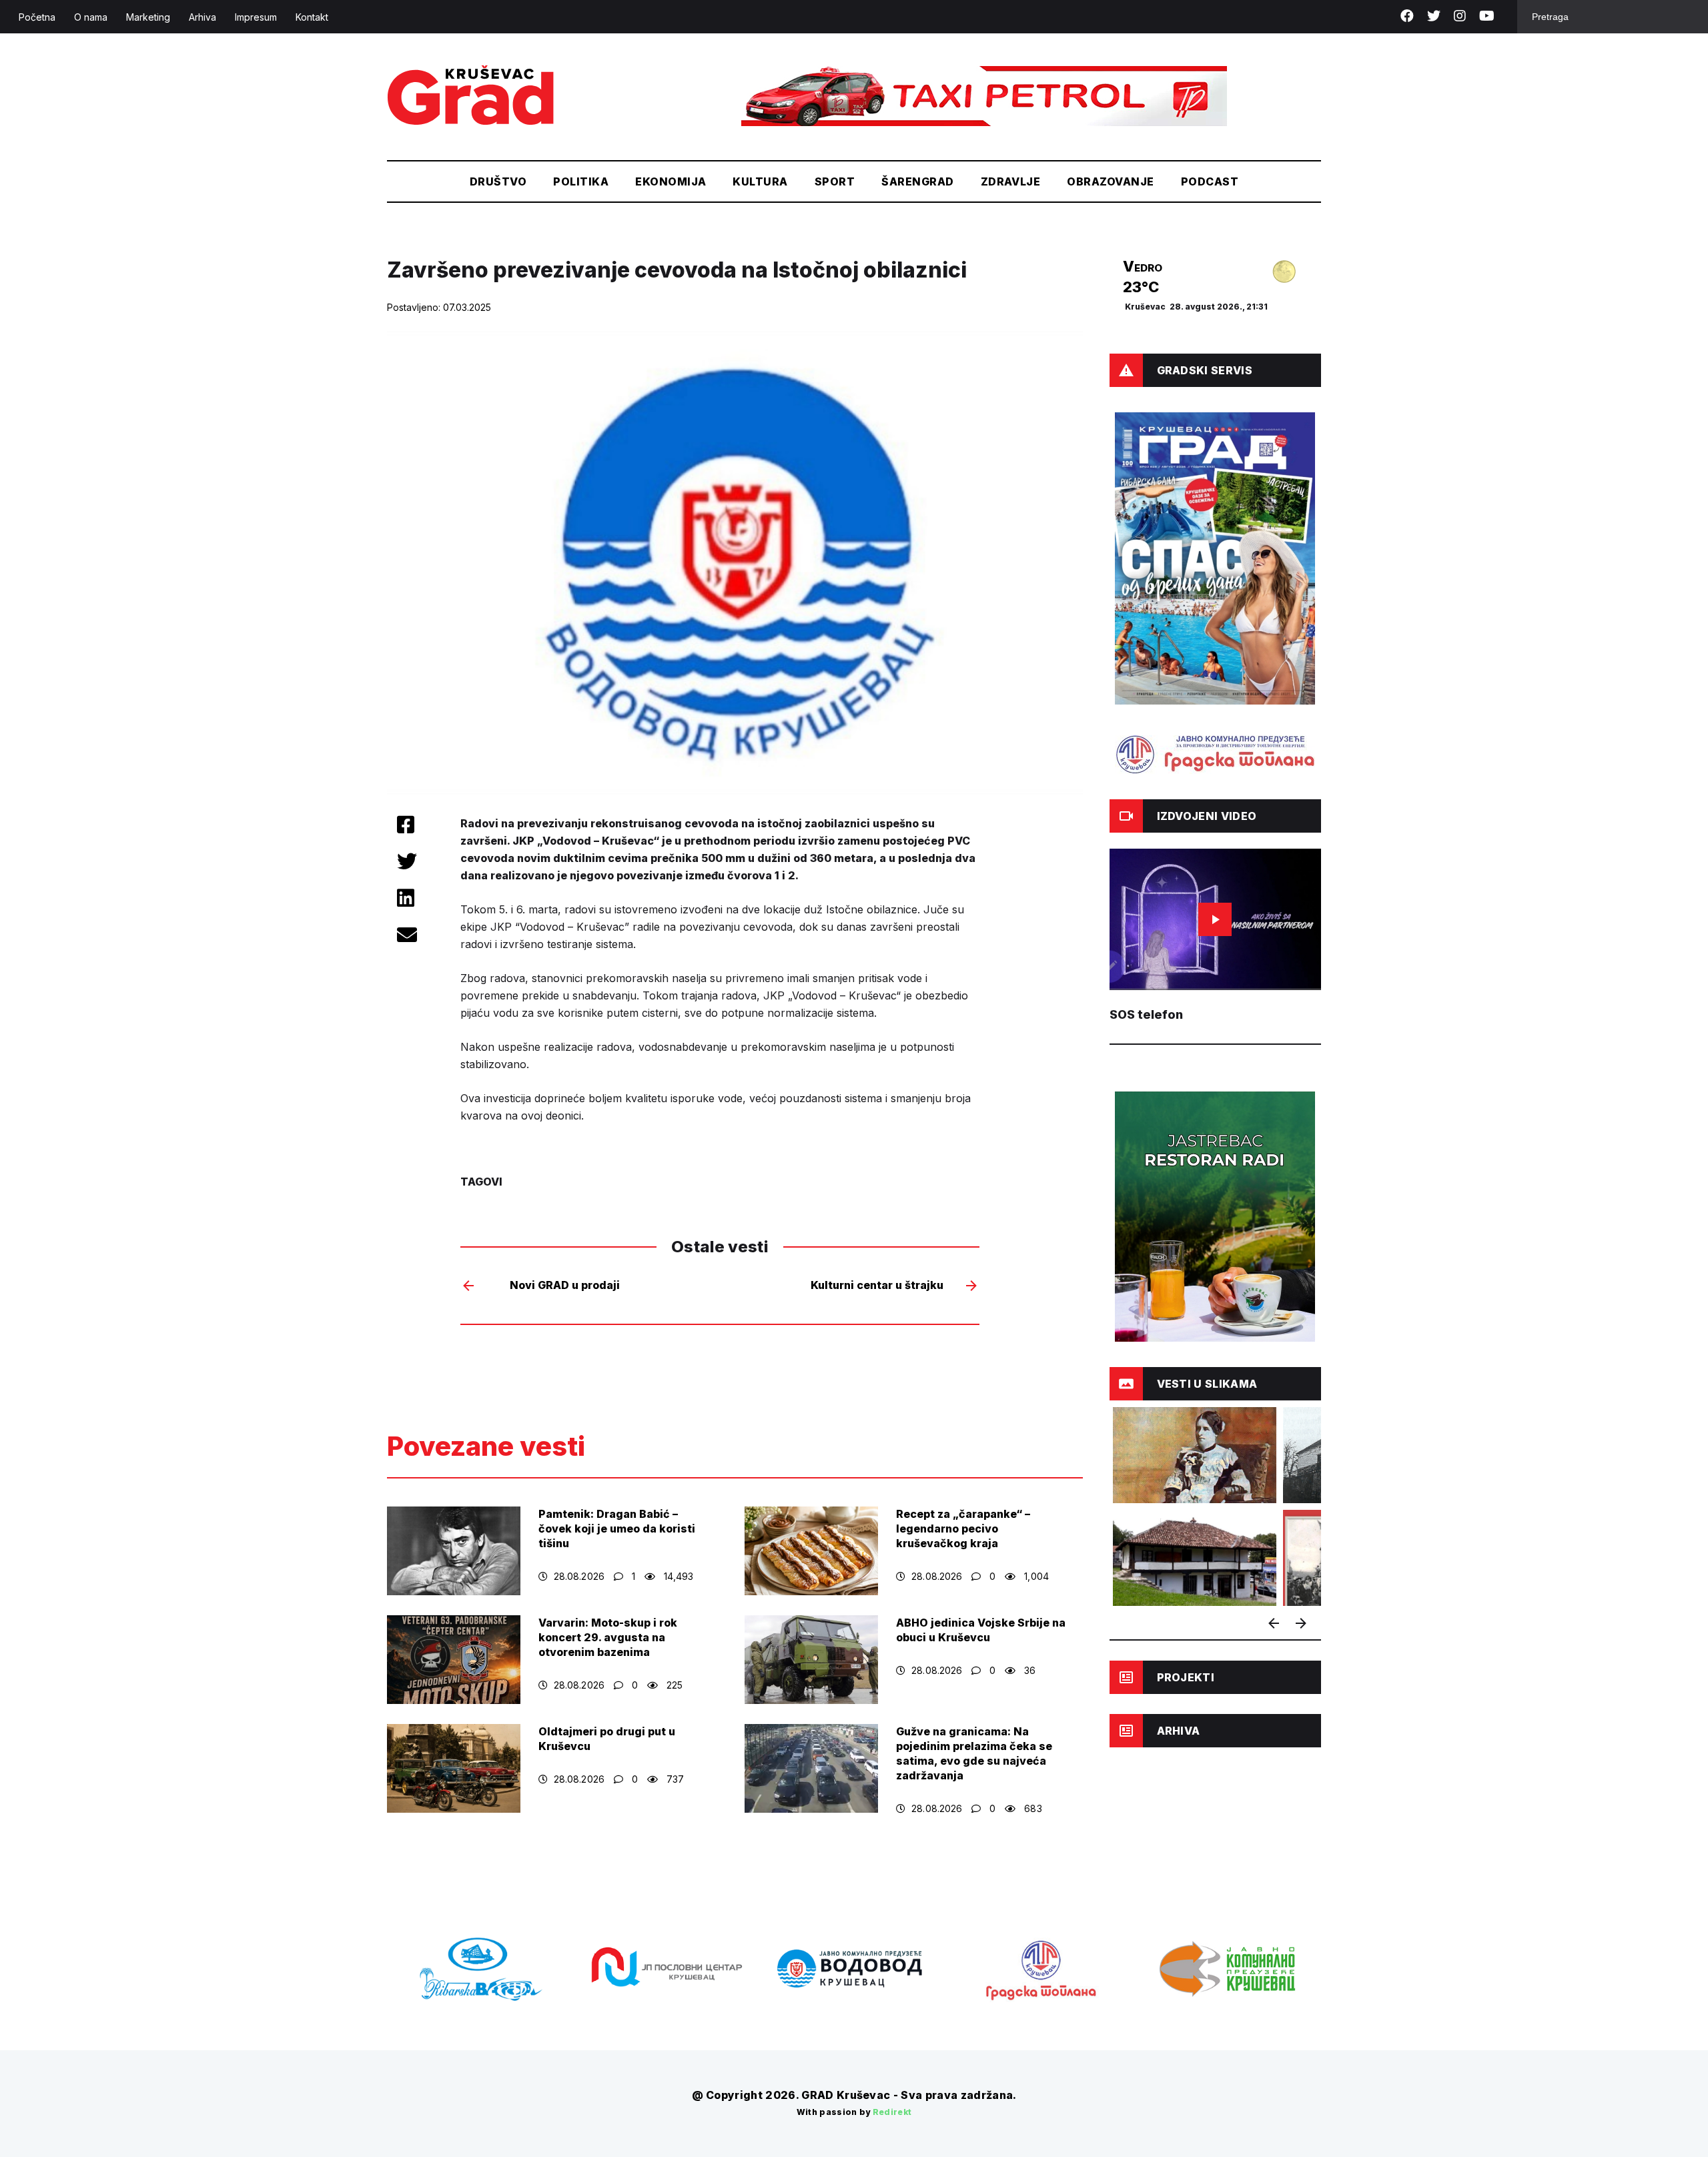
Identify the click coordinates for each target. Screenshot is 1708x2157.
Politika (581, 181)
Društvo (498, 181)
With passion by (854, 2112)
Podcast (1210, 181)
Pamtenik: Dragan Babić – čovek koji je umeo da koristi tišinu (617, 1529)
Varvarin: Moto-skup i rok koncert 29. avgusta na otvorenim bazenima (608, 1637)
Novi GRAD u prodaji (565, 1285)
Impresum (256, 17)
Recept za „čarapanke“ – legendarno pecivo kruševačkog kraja (963, 1529)
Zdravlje (1011, 181)
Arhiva (202, 17)
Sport (835, 181)
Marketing (148, 17)
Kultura (760, 181)
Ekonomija (671, 181)
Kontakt (312, 17)
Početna (37, 17)
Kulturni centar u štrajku (877, 1285)
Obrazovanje (1110, 181)
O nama (91, 17)
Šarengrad (917, 181)
